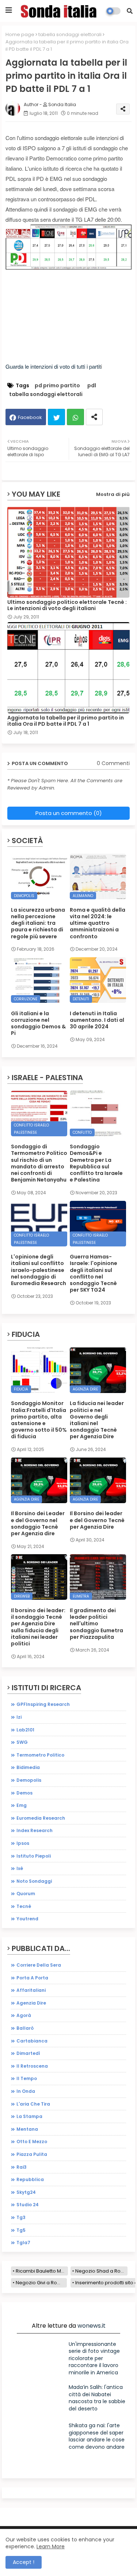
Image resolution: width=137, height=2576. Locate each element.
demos (24, 1793)
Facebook (30, 417)
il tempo (27, 2078)
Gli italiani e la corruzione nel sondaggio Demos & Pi (38, 1023)
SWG (22, 1742)
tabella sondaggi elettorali (70, 34)
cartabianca (32, 2041)
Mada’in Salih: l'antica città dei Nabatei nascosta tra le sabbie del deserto (97, 2398)
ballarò (25, 2028)
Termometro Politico (40, 1755)
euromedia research (41, 1818)
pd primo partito (57, 386)
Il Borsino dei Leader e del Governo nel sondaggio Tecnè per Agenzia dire (38, 1523)
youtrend (27, 1919)
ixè (20, 1868)
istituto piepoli (34, 1856)
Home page (20, 34)
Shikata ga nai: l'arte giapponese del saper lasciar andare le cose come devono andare (97, 2436)
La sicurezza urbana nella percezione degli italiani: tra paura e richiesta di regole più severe (38, 923)
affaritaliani (31, 1990)
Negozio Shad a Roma (101, 2271)
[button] (130, 11)
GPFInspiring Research (43, 1704)
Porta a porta (32, 1978)
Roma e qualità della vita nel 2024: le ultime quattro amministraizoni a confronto (98, 923)
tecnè (24, 1906)
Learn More (51, 2546)
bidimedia (28, 1767)
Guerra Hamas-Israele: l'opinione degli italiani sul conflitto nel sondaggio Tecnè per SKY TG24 (94, 1273)
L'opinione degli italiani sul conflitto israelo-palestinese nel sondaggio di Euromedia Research (39, 1270)
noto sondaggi (34, 1881)
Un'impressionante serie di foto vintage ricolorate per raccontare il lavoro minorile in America (94, 2358)
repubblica (30, 2179)
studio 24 (28, 2205)
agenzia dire (31, 2003)
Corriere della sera (39, 1965)
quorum (26, 1894)
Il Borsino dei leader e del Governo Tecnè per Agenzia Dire (97, 1520)
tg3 (21, 2217)
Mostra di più (113, 494)
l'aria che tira (33, 2104)
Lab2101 (25, 1730)
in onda (26, 2091)
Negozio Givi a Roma (40, 2283)
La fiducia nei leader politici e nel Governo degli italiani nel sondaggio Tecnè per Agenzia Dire (97, 1420)
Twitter (56, 417)
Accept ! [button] (24, 2562)
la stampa (29, 2116)
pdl (92, 386)
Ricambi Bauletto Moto (42, 2271)
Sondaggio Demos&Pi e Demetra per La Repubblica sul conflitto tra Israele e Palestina (96, 1163)
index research (35, 1830)
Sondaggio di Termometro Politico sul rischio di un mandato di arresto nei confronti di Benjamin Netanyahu (39, 1163)
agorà (24, 2015)
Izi (19, 1717)
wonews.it (92, 2326)
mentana (27, 2129)
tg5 (21, 2230)
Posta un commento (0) (69, 813)
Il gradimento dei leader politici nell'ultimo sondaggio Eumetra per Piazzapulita (96, 1624)
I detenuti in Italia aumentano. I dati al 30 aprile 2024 (97, 1020)
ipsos (23, 1843)
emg (22, 1805)
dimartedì (28, 2053)
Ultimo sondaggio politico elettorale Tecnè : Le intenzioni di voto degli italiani (67, 605)
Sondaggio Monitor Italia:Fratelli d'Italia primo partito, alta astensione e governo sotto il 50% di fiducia (39, 1420)
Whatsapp (75, 417)
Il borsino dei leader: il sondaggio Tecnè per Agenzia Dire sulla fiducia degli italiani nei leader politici (38, 1627)
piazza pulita (32, 2154)
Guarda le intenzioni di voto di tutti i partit (53, 366)
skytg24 (26, 2192)
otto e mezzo (32, 2142)
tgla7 (23, 2243)
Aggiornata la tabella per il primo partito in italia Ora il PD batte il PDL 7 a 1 (66, 721)
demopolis (29, 1780)
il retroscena (32, 2066)
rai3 (22, 2167)
